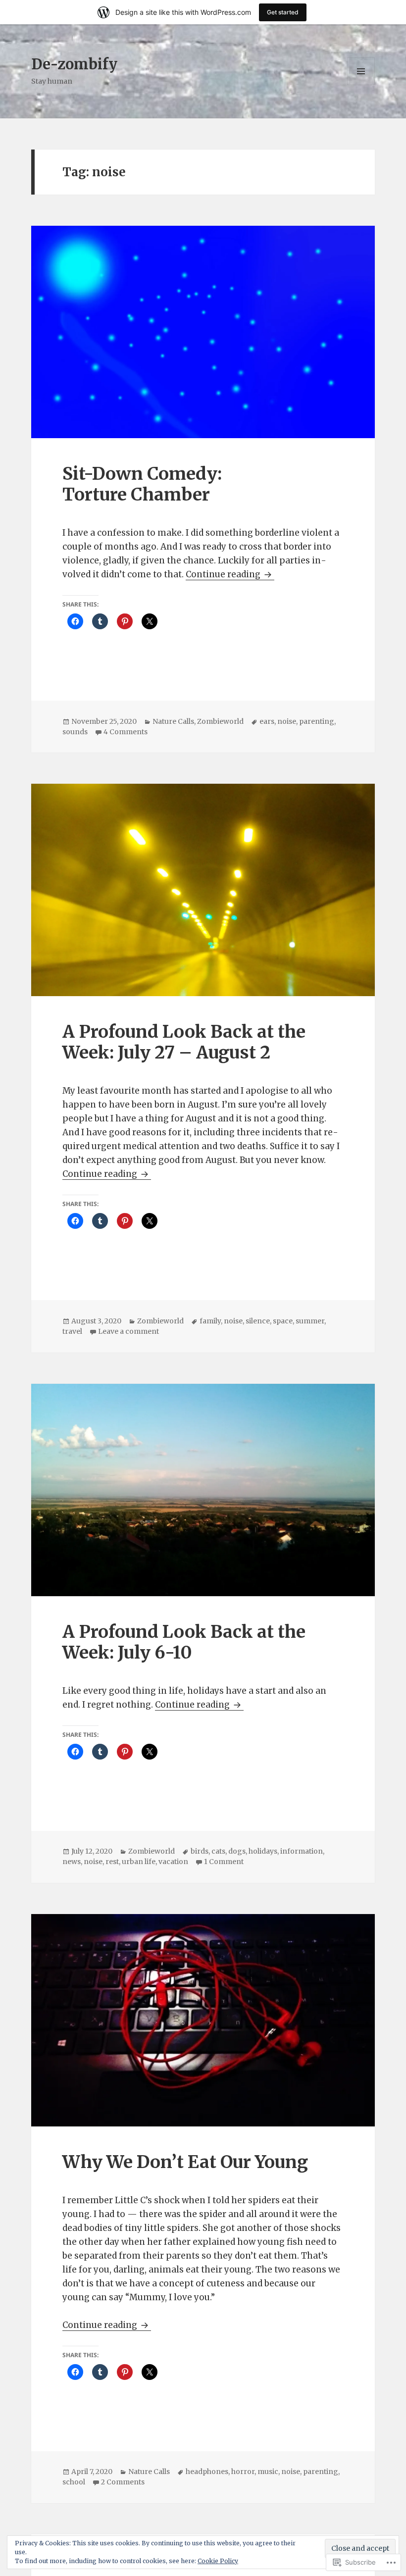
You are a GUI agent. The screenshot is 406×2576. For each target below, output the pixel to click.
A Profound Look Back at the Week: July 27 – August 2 (184, 1042)
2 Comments (123, 2482)
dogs (237, 1851)
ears (267, 721)
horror (243, 2472)
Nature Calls (173, 721)
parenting (317, 721)
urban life (139, 1862)
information (302, 1851)
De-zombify (74, 64)
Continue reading (224, 574)
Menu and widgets (361, 85)
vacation (173, 1862)
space (283, 1321)
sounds (75, 732)
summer (310, 1321)
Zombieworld (220, 721)
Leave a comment (128, 1331)
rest (112, 1862)
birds (200, 1851)
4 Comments (126, 732)
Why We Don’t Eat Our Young (185, 2162)
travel (72, 1331)
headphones (207, 2472)
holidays (263, 1851)
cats (218, 1851)
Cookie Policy (218, 2561)
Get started (283, 12)
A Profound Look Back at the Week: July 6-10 (184, 1642)
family (210, 1321)
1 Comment (224, 1862)
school (74, 2482)
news (72, 1862)
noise (287, 721)
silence (258, 1321)
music (268, 2472)
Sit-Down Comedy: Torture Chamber (142, 484)
